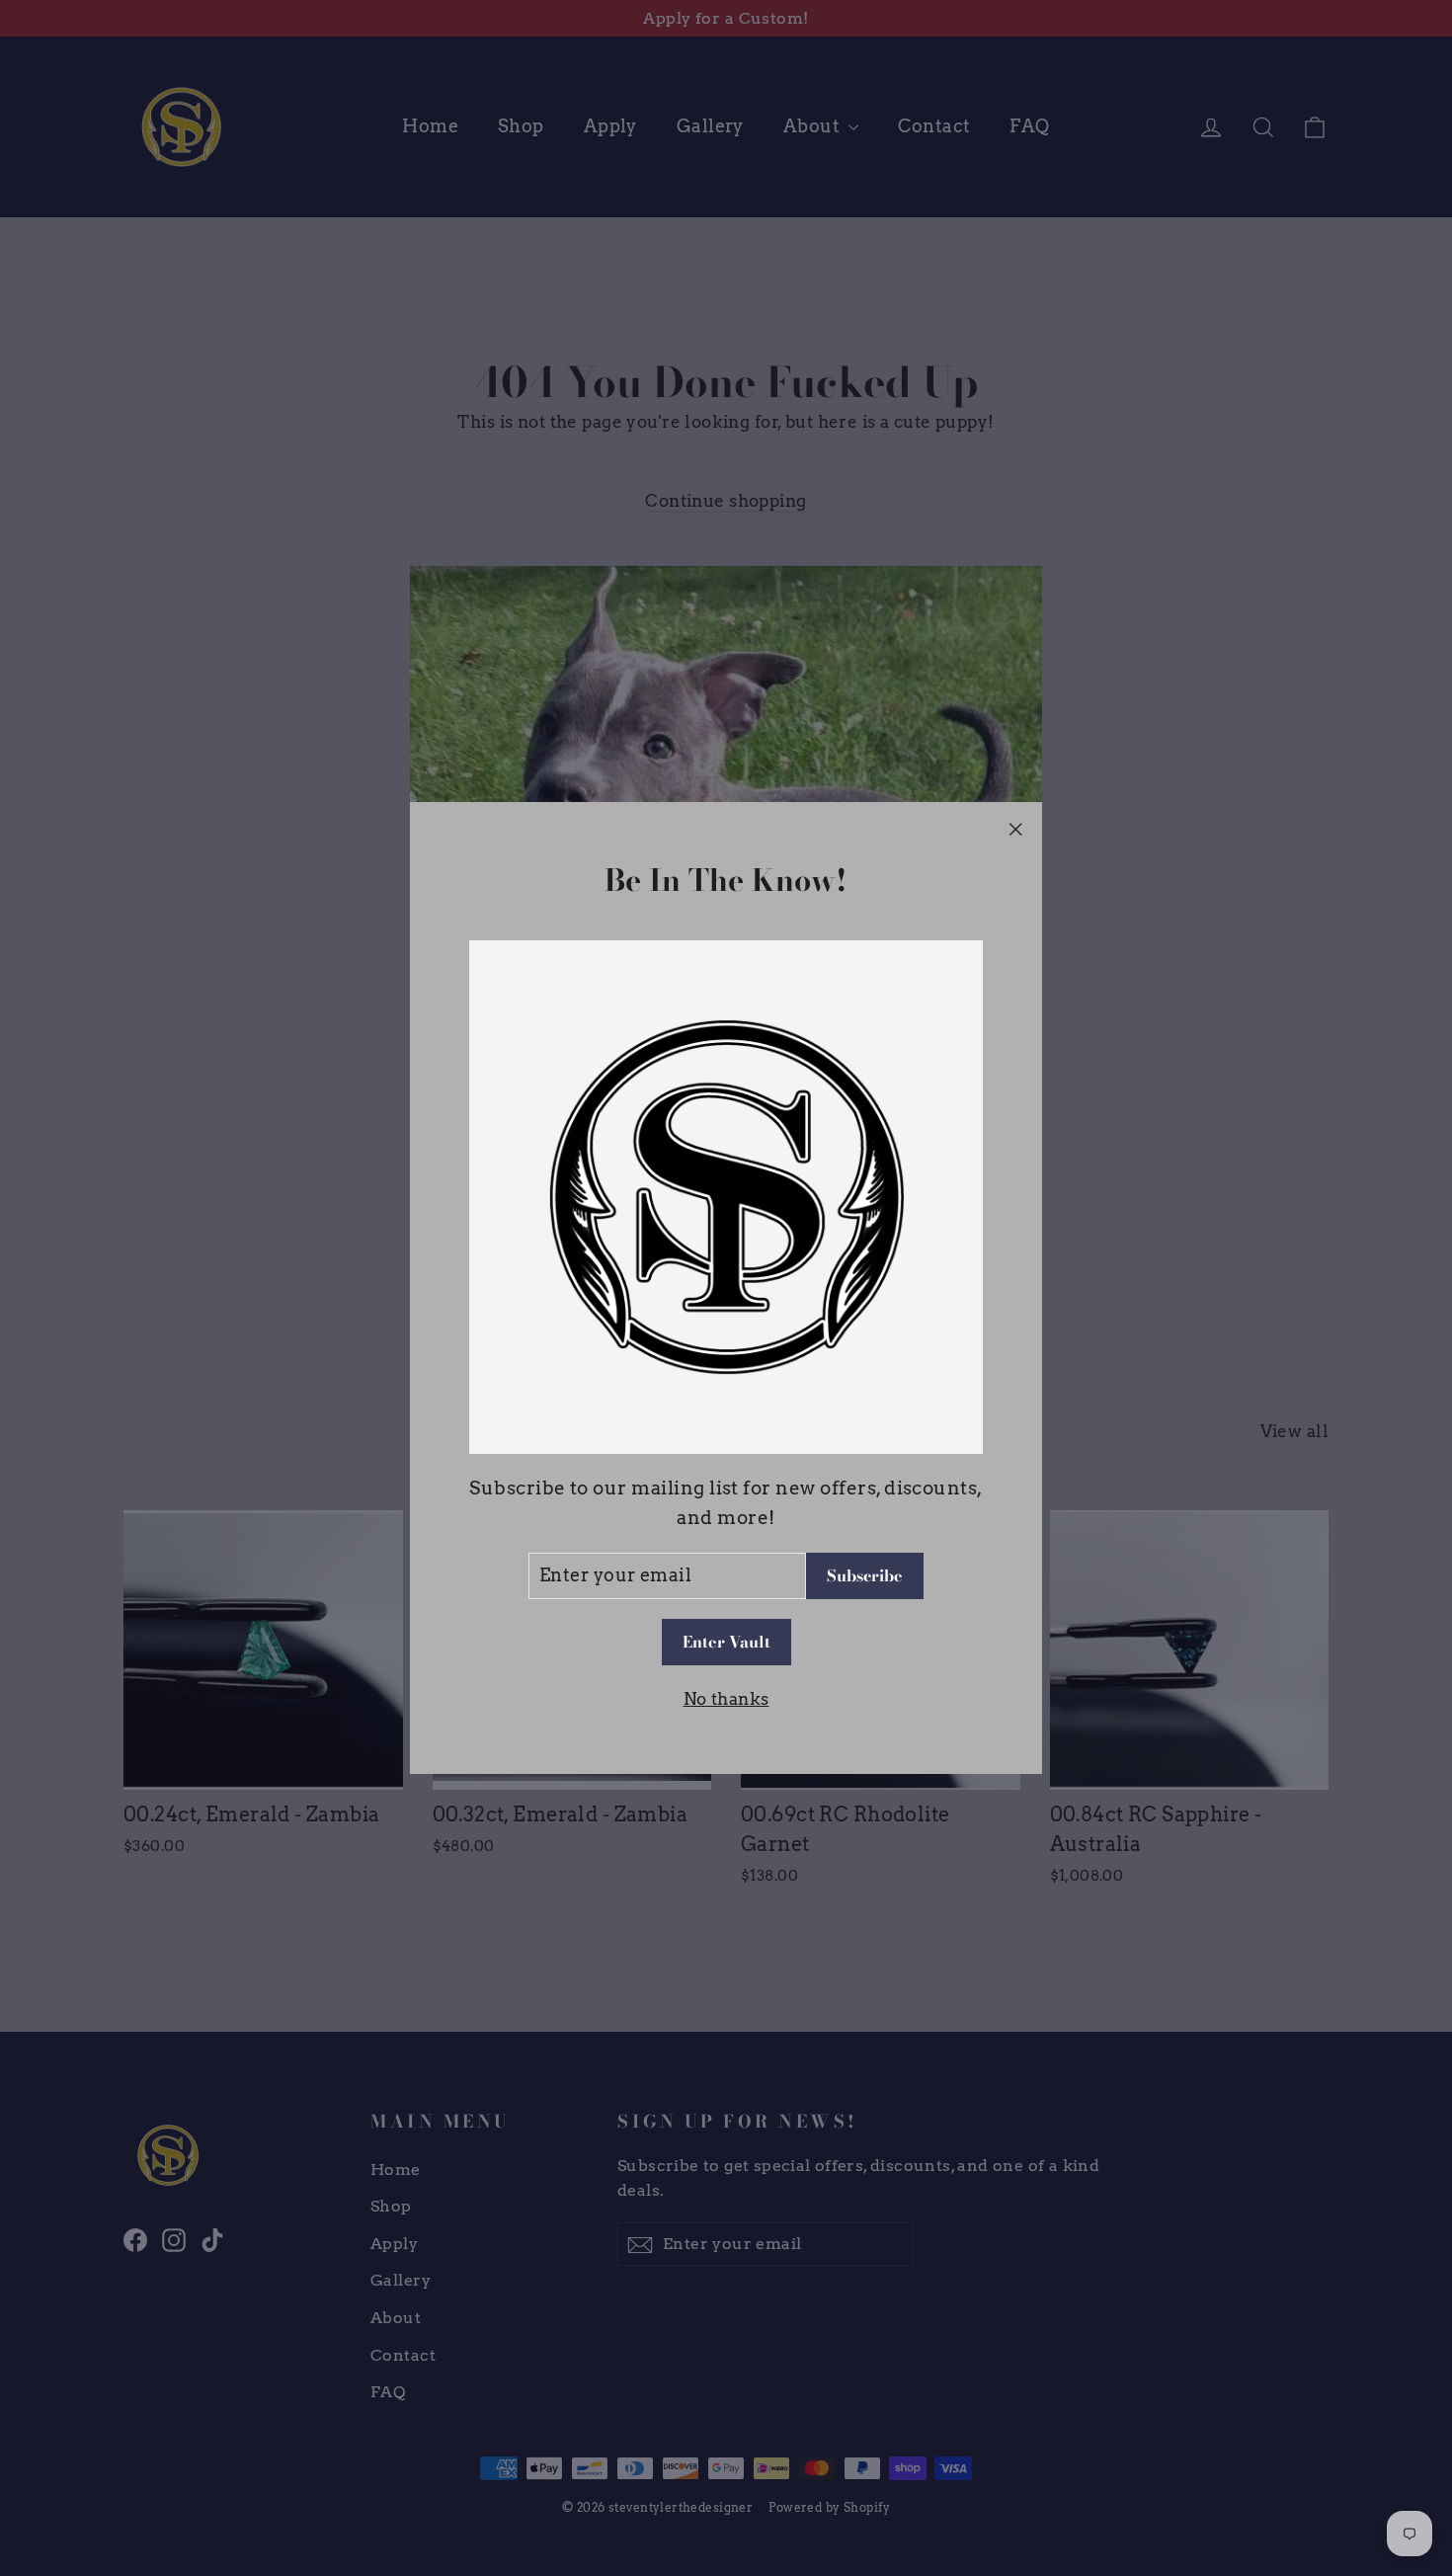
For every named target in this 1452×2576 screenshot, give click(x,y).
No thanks (726, 1699)
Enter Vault (726, 1643)
